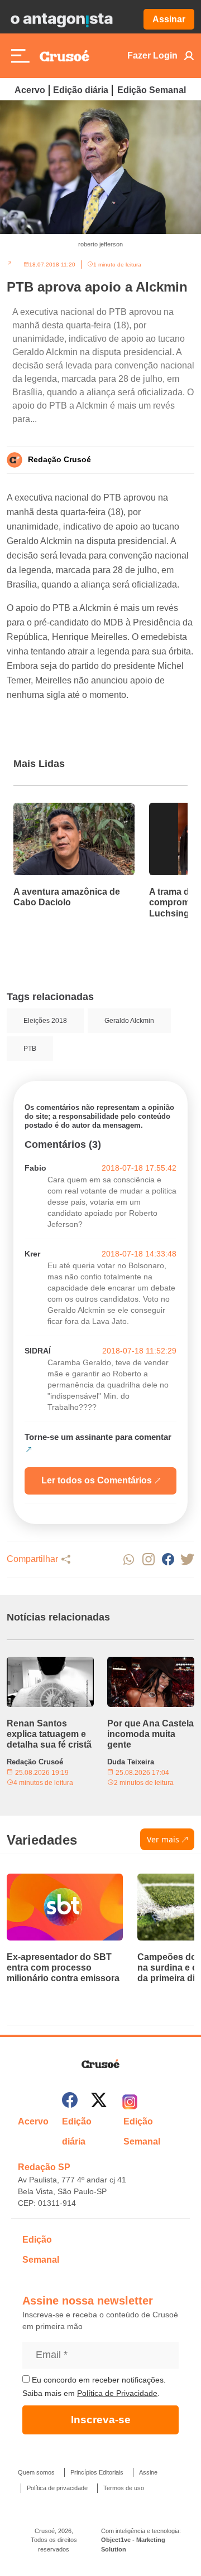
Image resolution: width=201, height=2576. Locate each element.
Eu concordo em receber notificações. (98, 2380)
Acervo (30, 90)
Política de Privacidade (117, 2393)
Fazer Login (152, 55)
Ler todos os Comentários (97, 1480)
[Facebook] (70, 2102)
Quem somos (36, 2472)
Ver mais (163, 1839)
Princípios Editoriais (97, 2472)
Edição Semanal (152, 90)
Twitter (187, 1559)
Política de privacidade (57, 2488)
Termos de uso (124, 2488)
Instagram (148, 1559)
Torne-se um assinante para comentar (98, 1437)
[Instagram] (130, 2102)
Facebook (168, 1559)
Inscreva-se (101, 2420)
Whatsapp (129, 1559)
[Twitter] (99, 2102)
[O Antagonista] (61, 20)
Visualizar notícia (49, 809)
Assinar (169, 19)
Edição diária (81, 90)
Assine (148, 2472)
